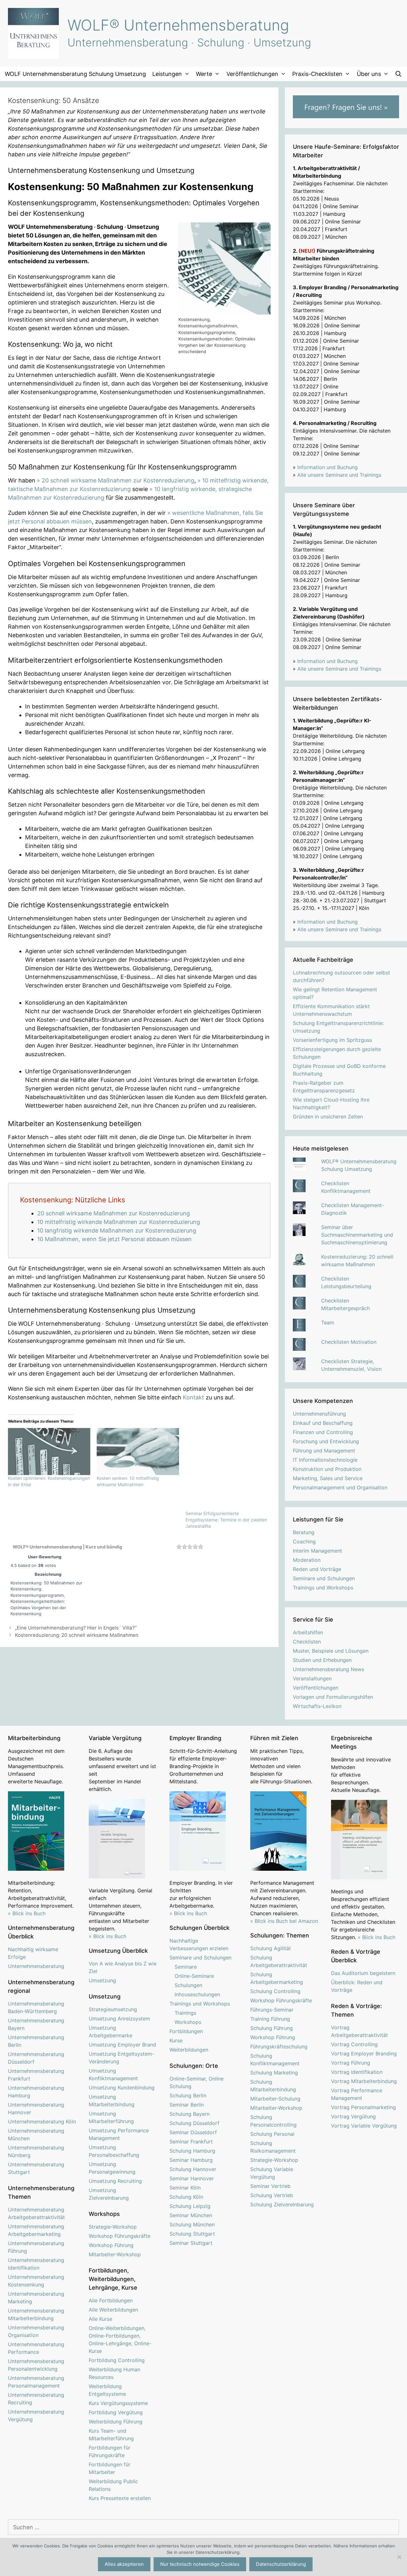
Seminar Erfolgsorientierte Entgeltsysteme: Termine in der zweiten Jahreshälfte (226, 1520)
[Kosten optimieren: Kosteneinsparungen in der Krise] (49, 1452)
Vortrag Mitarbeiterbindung (364, 2081)
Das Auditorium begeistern (363, 1973)
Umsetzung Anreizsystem (119, 2019)
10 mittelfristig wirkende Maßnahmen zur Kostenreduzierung (119, 1222)
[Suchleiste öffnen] (399, 74)
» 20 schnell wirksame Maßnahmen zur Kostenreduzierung (116, 480)
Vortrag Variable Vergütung (364, 2126)
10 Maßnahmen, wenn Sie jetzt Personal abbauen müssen (114, 1239)
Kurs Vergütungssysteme (118, 2403)
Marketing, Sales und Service (328, 1478)
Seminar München (191, 2215)
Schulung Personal (272, 2134)
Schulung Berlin (188, 2095)
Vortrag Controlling (354, 2044)
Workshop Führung (111, 2245)
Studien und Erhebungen (322, 1660)
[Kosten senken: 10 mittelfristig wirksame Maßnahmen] (138, 1452)
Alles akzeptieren (124, 2564)
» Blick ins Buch (27, 1913)
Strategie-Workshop (113, 2227)
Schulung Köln (186, 2197)
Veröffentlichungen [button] (252, 74)
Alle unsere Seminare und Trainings (339, 475)
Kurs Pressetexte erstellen (120, 2498)
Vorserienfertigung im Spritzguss (332, 1040)
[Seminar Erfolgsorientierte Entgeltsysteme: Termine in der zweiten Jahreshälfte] (227, 1469)
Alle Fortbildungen (111, 2300)
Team (328, 1322)
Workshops (188, 2022)
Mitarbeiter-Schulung (275, 2099)
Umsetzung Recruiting (115, 2181)
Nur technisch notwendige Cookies (200, 2564)
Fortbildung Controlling (117, 2360)
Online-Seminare (194, 1976)
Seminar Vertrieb (270, 2186)
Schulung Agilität (271, 1948)
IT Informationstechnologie (325, 1460)
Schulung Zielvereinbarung (282, 2204)
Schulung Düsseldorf (194, 2123)
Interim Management (317, 1551)
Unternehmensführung (319, 1414)
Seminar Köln (185, 2188)
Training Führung (270, 2019)
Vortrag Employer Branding (364, 2053)
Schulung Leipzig (190, 2206)
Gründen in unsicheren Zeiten (328, 1117)
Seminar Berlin (187, 2105)
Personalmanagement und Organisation (340, 1487)
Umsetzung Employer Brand (122, 2045)
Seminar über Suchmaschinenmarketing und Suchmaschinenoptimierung (357, 1235)
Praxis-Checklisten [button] (317, 74)
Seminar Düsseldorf (193, 2132)
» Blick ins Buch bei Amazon (284, 1921)
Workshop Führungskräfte (120, 2236)
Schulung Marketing (274, 2073)
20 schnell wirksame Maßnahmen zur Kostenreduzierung (114, 1213)
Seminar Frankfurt (191, 2142)
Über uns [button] (369, 74)
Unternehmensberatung (36, 1966)
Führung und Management (324, 1451)
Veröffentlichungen (316, 1688)
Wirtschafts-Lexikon (317, 1706)
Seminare (186, 1967)
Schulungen (188, 1985)
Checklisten (307, 1642)
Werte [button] (204, 74)
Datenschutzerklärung (281, 2564)
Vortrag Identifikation (357, 2072)
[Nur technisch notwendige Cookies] (399, 2557)
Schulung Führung (272, 2028)
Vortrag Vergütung (353, 2116)
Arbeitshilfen (308, 1632)
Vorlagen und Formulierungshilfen (333, 1697)
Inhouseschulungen (197, 1994)
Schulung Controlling (275, 1991)
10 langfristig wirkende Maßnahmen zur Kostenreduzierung (117, 1230)
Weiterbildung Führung (116, 2422)
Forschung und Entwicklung (326, 1441)
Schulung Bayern (190, 2114)
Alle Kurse (100, 2319)
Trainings (185, 2013)
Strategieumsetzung (113, 2009)
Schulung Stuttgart (192, 2234)
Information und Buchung (328, 467)
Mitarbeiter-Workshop (115, 2254)
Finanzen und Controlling (323, 1432)
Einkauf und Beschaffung (323, 1423)
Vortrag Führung (351, 2063)
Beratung (304, 1532)
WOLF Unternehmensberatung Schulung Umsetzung (75, 74)
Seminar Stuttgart (191, 2243)
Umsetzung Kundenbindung (122, 2087)
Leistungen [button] (167, 74)
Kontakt (193, 1397)
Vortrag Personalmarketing (363, 2107)
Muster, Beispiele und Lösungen (331, 1651)
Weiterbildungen (189, 2050)
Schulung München (192, 2224)
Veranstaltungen (312, 1678)
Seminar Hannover (192, 2178)
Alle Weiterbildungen (113, 2310)
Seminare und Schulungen (324, 1578)
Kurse (176, 2040)
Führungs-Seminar (272, 2010)
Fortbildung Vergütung (116, 2412)
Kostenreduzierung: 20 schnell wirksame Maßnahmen (77, 1635)
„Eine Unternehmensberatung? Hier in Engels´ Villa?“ (76, 1628)
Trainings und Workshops (323, 1588)
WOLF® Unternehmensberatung (178, 25)
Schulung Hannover (193, 2169)
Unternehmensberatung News (328, 1669)
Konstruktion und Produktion (327, 1469)
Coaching (304, 1541)
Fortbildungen (186, 2031)
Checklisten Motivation (349, 1342)
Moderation (307, 1560)
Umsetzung (102, 1980)
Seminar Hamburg (191, 2160)
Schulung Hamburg (192, 2151)
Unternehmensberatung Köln (42, 2122)
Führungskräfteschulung (279, 2046)
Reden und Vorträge (317, 1569)
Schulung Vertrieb (272, 2195)
